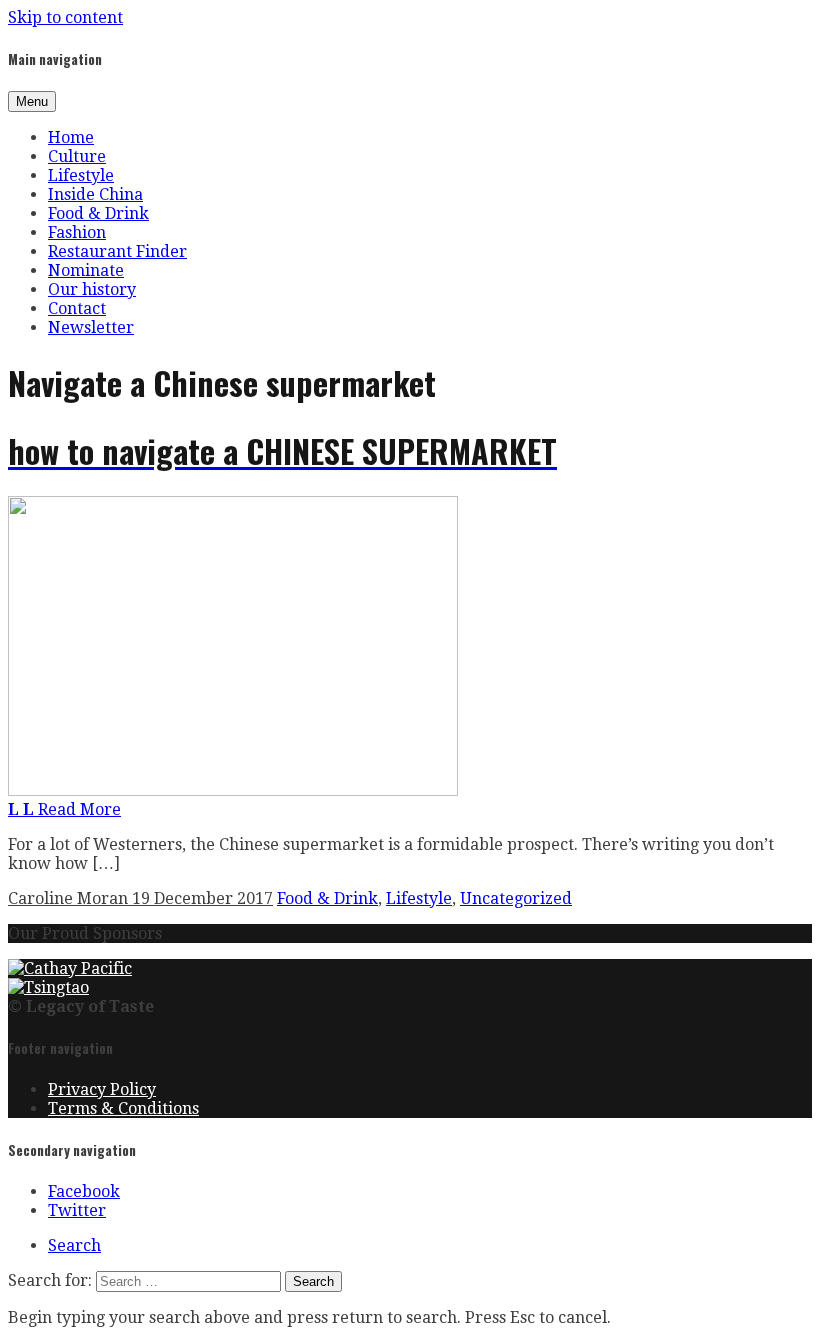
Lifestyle (81, 175)
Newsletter (91, 327)
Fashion (77, 232)
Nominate (86, 270)
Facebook (84, 1191)
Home (71, 137)
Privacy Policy (102, 1089)
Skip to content (65, 17)
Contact (77, 308)
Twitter (77, 1210)
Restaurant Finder (117, 251)
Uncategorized (516, 898)
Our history (92, 289)
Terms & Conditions (123, 1108)
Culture (77, 156)
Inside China (95, 194)
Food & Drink (98, 213)
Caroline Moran (70, 898)
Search (74, 1245)
